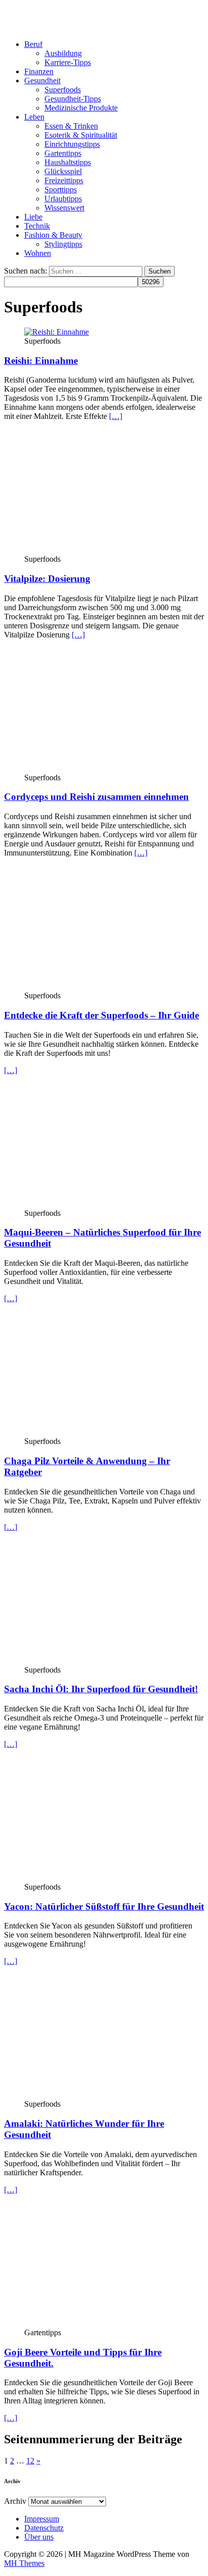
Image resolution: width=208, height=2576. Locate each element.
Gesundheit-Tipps (73, 99)
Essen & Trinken (71, 126)
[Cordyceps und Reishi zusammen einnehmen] (107, 768)
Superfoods (63, 90)
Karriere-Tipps (68, 62)
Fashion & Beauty (53, 235)
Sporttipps (61, 190)
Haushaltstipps (68, 162)
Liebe (33, 217)
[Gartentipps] (107, 2323)
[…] (116, 416)
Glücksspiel (63, 171)
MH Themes (24, 2563)
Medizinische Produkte (81, 108)
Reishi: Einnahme (41, 361)
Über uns (39, 2537)
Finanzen (39, 71)
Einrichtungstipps (72, 144)
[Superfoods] (107, 1204)
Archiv (15, 2501)
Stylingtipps (63, 244)
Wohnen (38, 253)
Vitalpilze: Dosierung (47, 579)
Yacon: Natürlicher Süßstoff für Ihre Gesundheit (104, 1907)
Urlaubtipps (63, 199)
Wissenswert (64, 208)
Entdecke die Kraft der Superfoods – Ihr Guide (101, 1015)
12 (30, 2461)
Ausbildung (63, 53)
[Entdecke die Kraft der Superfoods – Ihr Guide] (107, 986)
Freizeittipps (64, 180)
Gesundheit (42, 80)
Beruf (33, 44)
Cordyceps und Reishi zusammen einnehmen (96, 797)
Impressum (42, 2519)
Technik (37, 226)
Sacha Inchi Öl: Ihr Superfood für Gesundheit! (101, 1689)
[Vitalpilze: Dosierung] (107, 550)
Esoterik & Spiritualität (81, 135)
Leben (34, 117)
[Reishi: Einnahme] (57, 332)
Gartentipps (63, 153)
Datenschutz (44, 2528)
